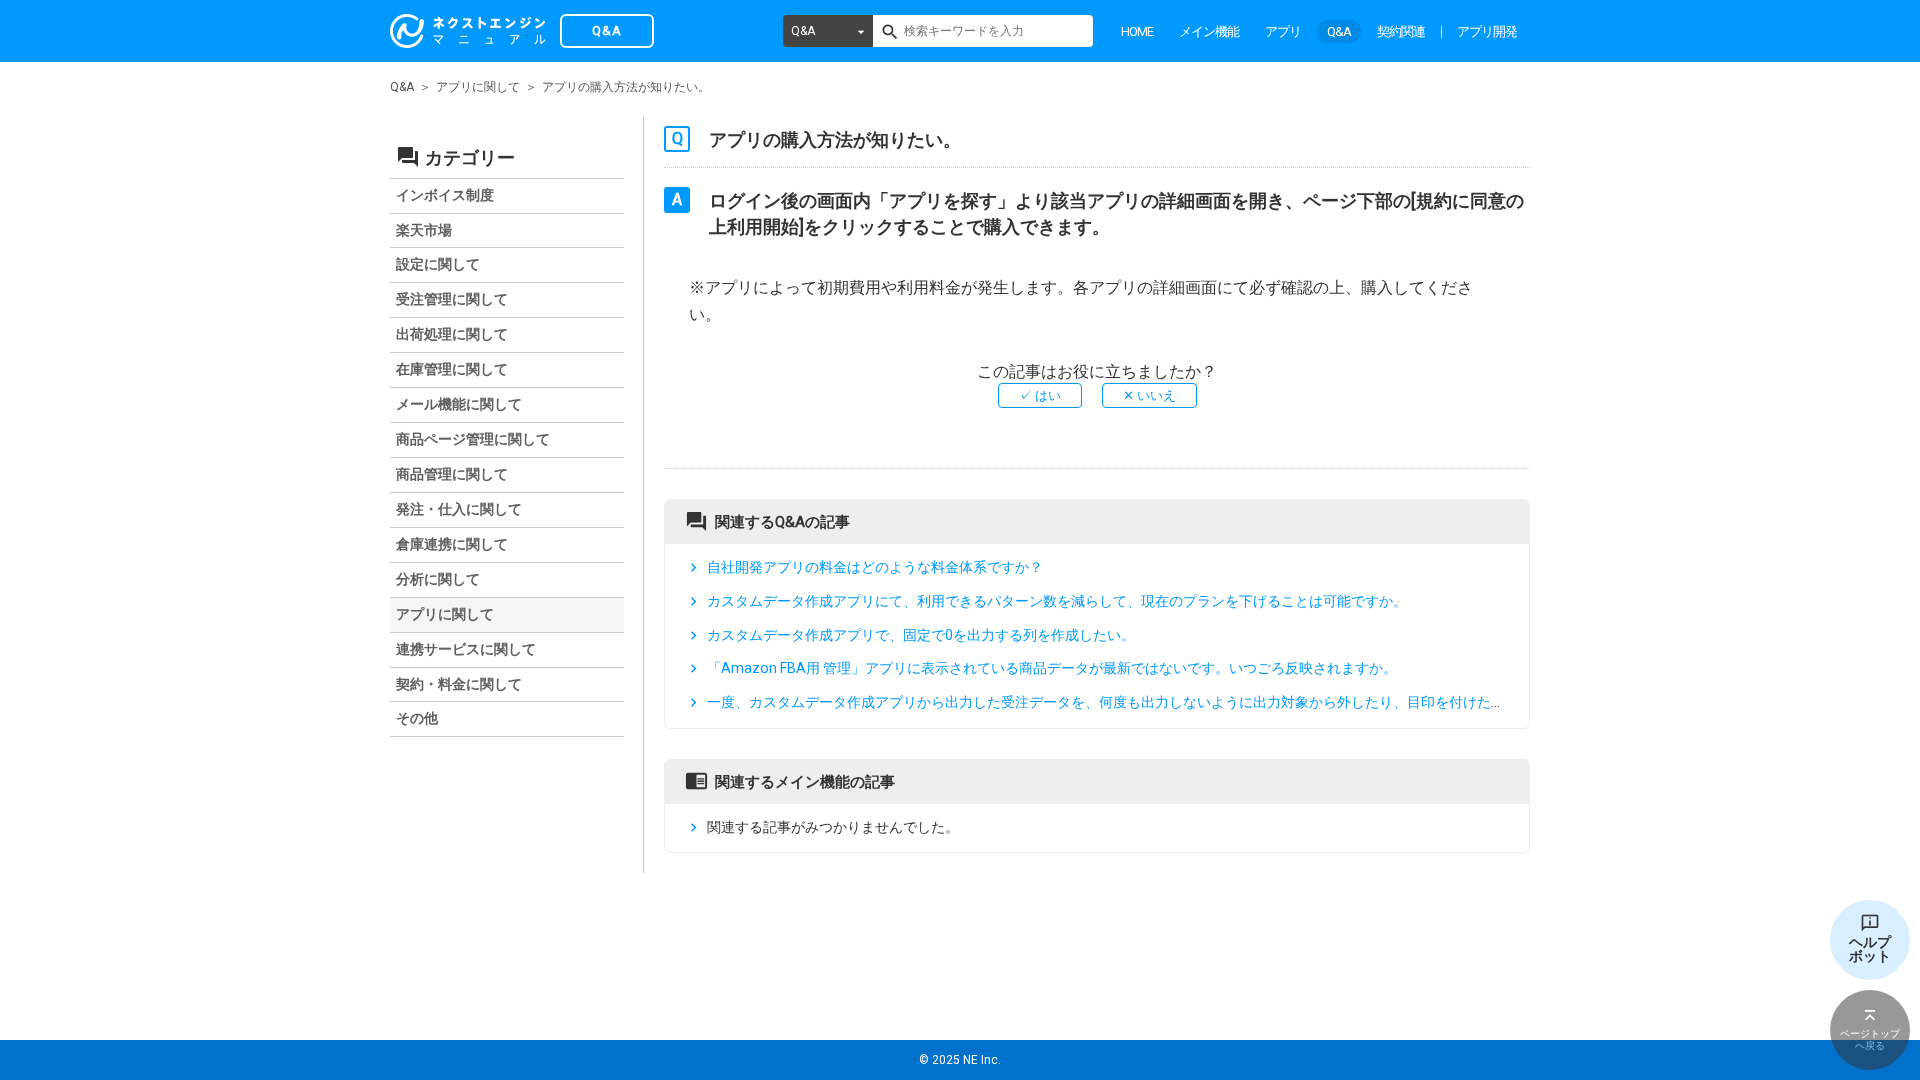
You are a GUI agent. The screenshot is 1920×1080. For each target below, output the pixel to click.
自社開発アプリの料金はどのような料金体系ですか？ (875, 567)
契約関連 (1401, 31)
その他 (417, 718)
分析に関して (438, 579)
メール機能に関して (459, 404)
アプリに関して (478, 87)
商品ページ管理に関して (473, 439)
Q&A (803, 31)
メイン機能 (1209, 31)
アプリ (1283, 31)
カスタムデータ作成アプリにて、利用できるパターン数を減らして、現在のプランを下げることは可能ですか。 (1057, 601)
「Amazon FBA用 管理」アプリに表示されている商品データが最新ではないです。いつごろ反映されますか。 (1052, 668)
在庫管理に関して (452, 369)
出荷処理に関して (452, 334)
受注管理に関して (452, 299)
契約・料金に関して (459, 684)
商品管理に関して (452, 474)
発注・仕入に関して (459, 509)
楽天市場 (424, 230)
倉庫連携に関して (452, 544)
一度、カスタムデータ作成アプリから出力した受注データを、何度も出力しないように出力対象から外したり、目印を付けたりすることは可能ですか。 (1183, 702)
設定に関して (438, 264)
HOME (1137, 31)
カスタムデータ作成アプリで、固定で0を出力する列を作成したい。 (921, 635)
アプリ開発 (1487, 31)
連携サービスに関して (466, 649)
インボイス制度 (445, 195)
